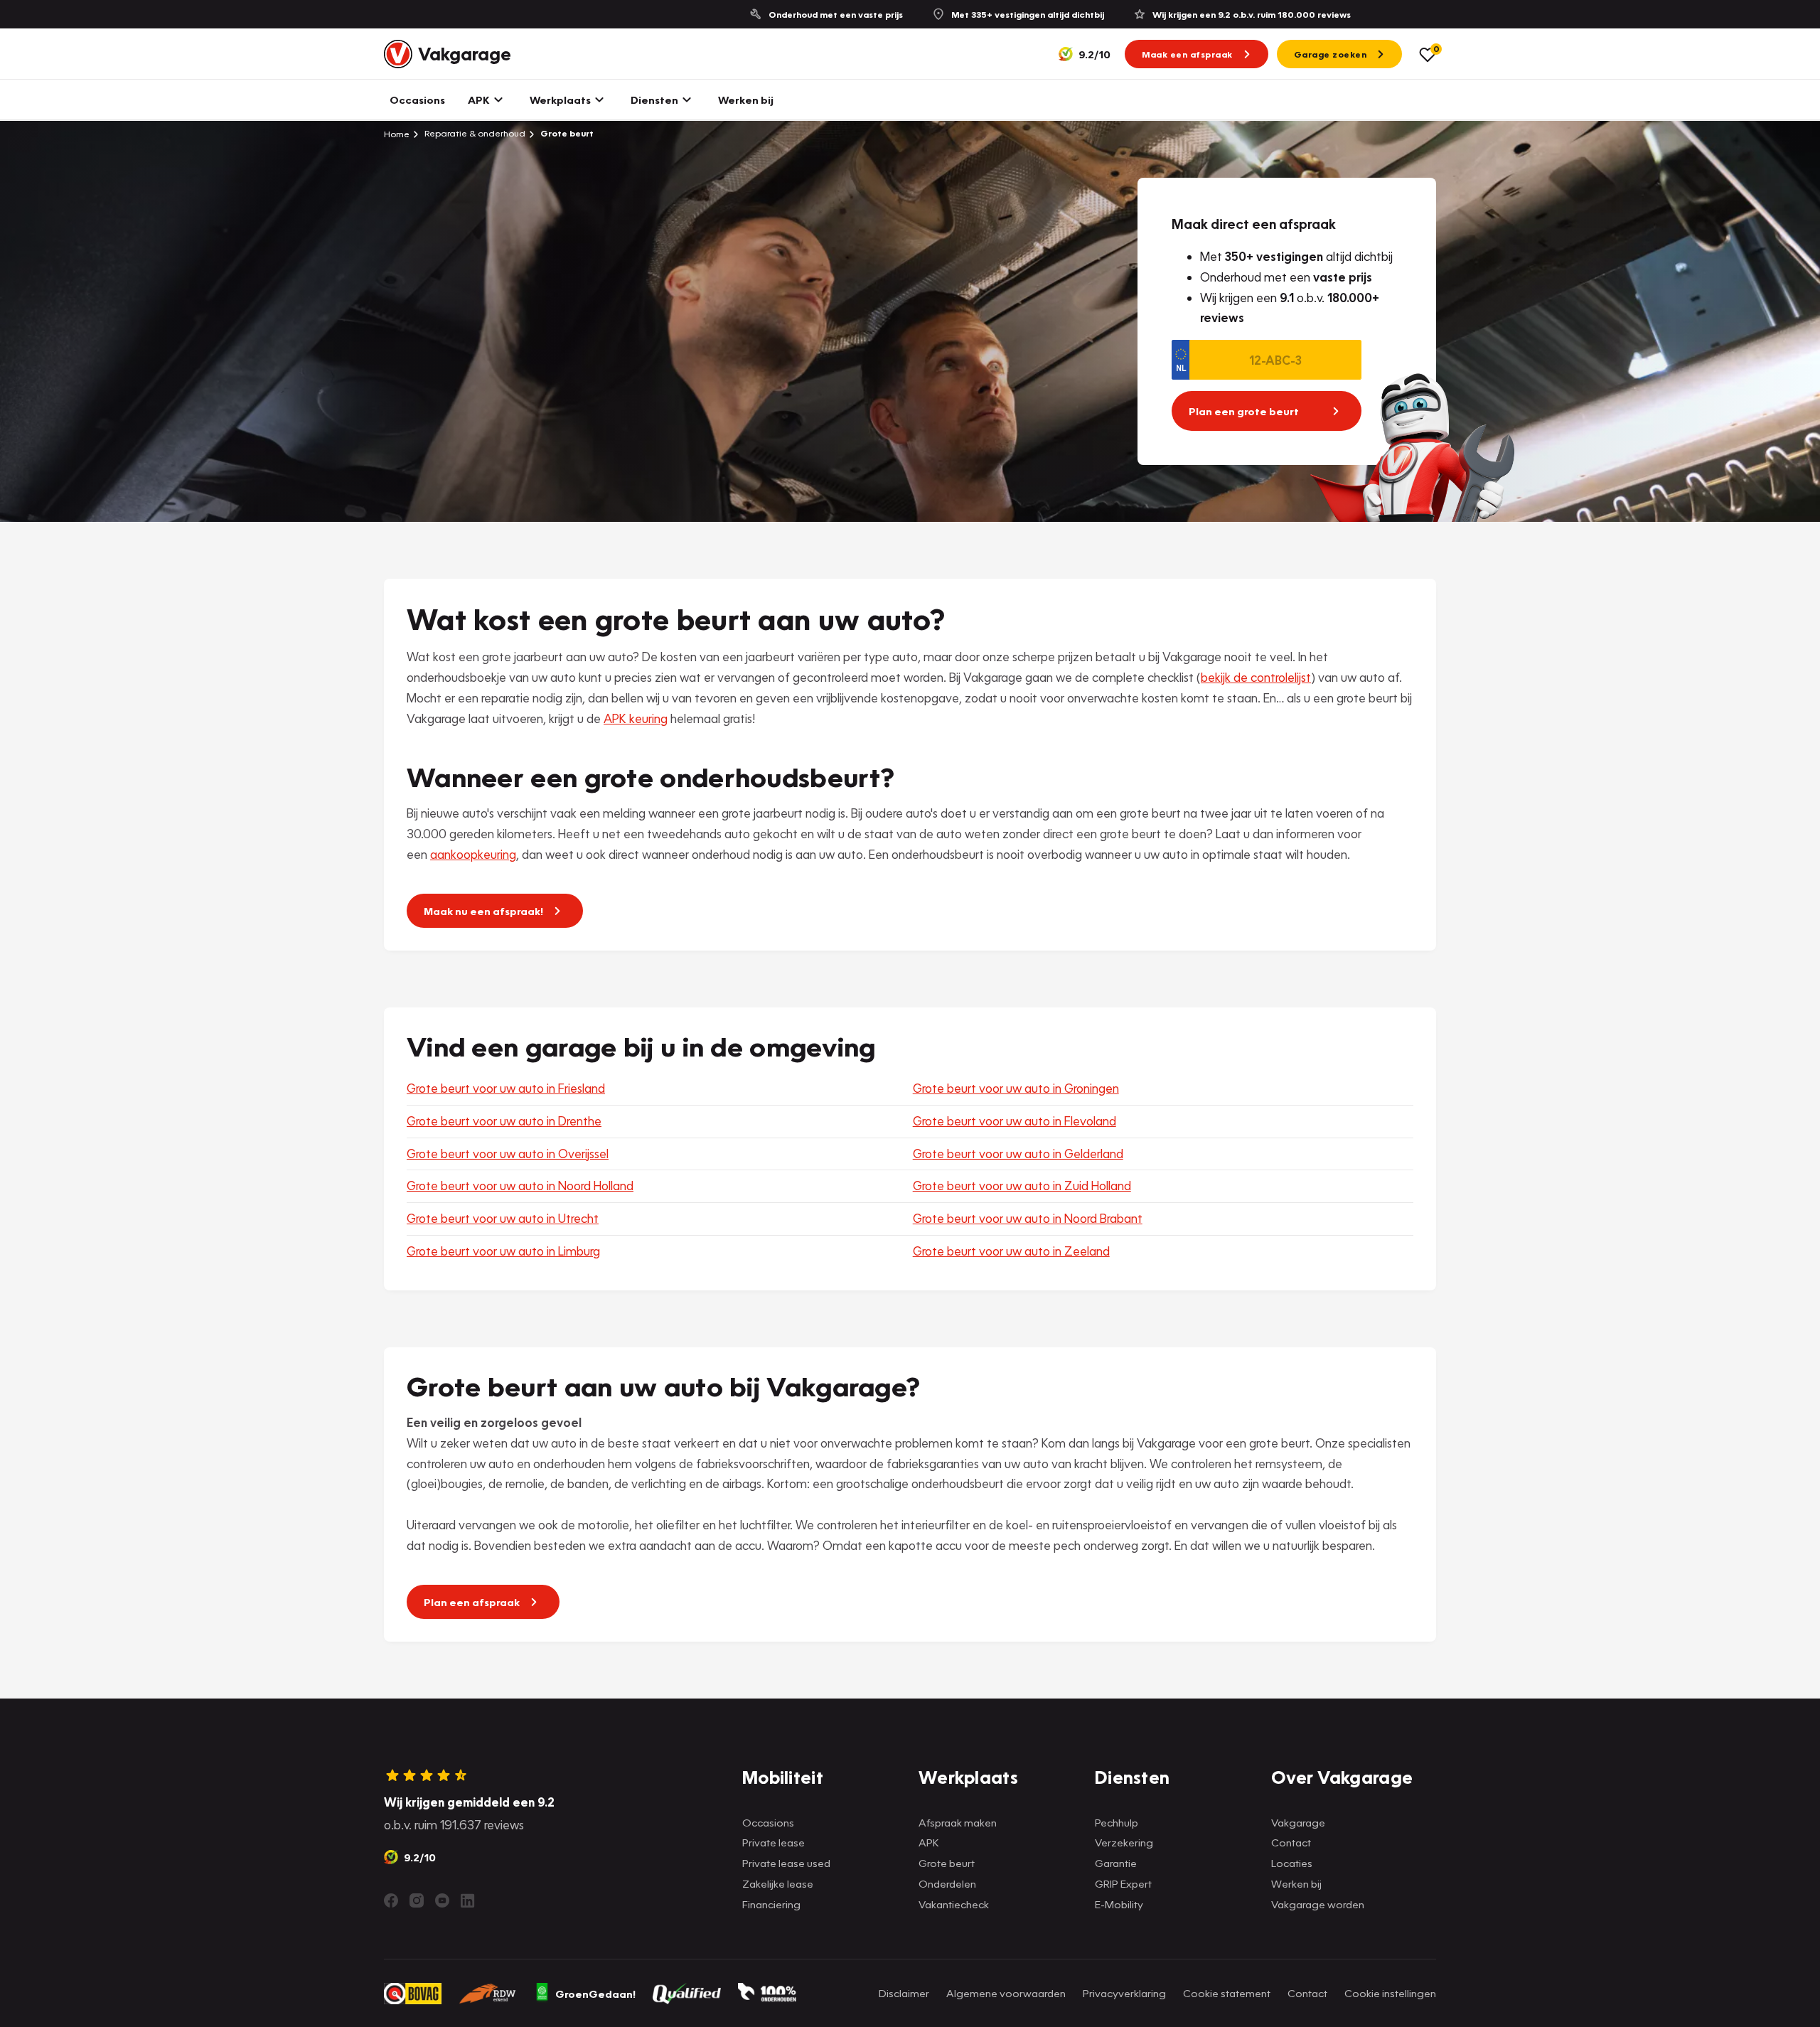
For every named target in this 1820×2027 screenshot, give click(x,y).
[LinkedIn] (468, 1900)
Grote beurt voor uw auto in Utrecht (503, 1218)
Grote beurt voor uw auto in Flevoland (1015, 1121)
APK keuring (636, 718)
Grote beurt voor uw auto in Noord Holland (520, 1186)
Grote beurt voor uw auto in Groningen (1016, 1088)
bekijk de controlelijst (1256, 677)
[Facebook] (391, 1900)
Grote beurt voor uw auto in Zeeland (1011, 1251)
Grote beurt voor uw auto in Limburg (503, 1251)
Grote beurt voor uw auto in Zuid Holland (1022, 1186)
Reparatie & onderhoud (474, 133)
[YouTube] (442, 1900)
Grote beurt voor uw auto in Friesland (506, 1088)
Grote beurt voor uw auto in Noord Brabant (1028, 1218)
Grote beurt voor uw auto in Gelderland (1018, 1154)
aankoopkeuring (473, 854)
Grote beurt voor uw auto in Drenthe (504, 1121)
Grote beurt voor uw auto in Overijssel (508, 1154)
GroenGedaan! (595, 1994)
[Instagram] (417, 1900)
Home (397, 134)
